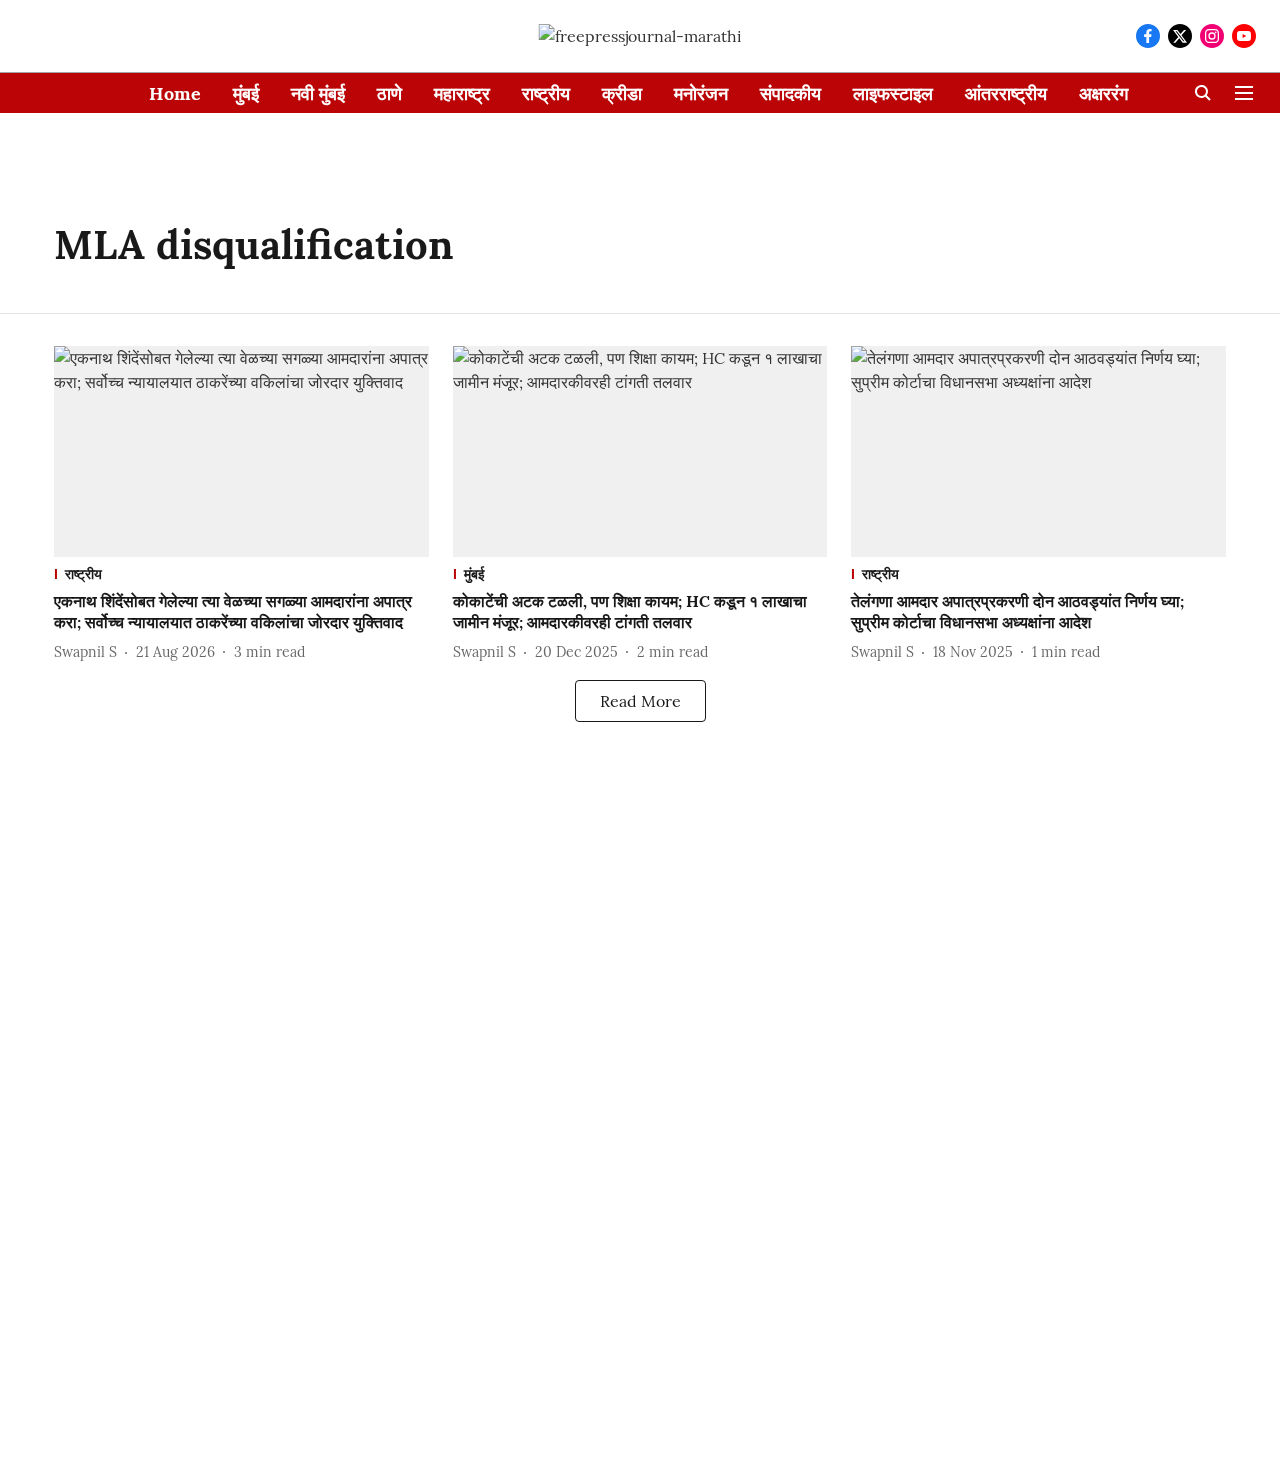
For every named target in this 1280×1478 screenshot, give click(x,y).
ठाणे (389, 93)
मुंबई (246, 93)
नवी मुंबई (318, 93)
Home (175, 93)
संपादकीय (790, 93)
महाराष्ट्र (462, 93)
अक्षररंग (1103, 93)
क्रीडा (622, 93)
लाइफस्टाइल (893, 93)
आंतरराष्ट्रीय (1006, 93)
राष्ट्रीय (546, 93)
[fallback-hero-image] (241, 451)
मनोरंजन (701, 93)
